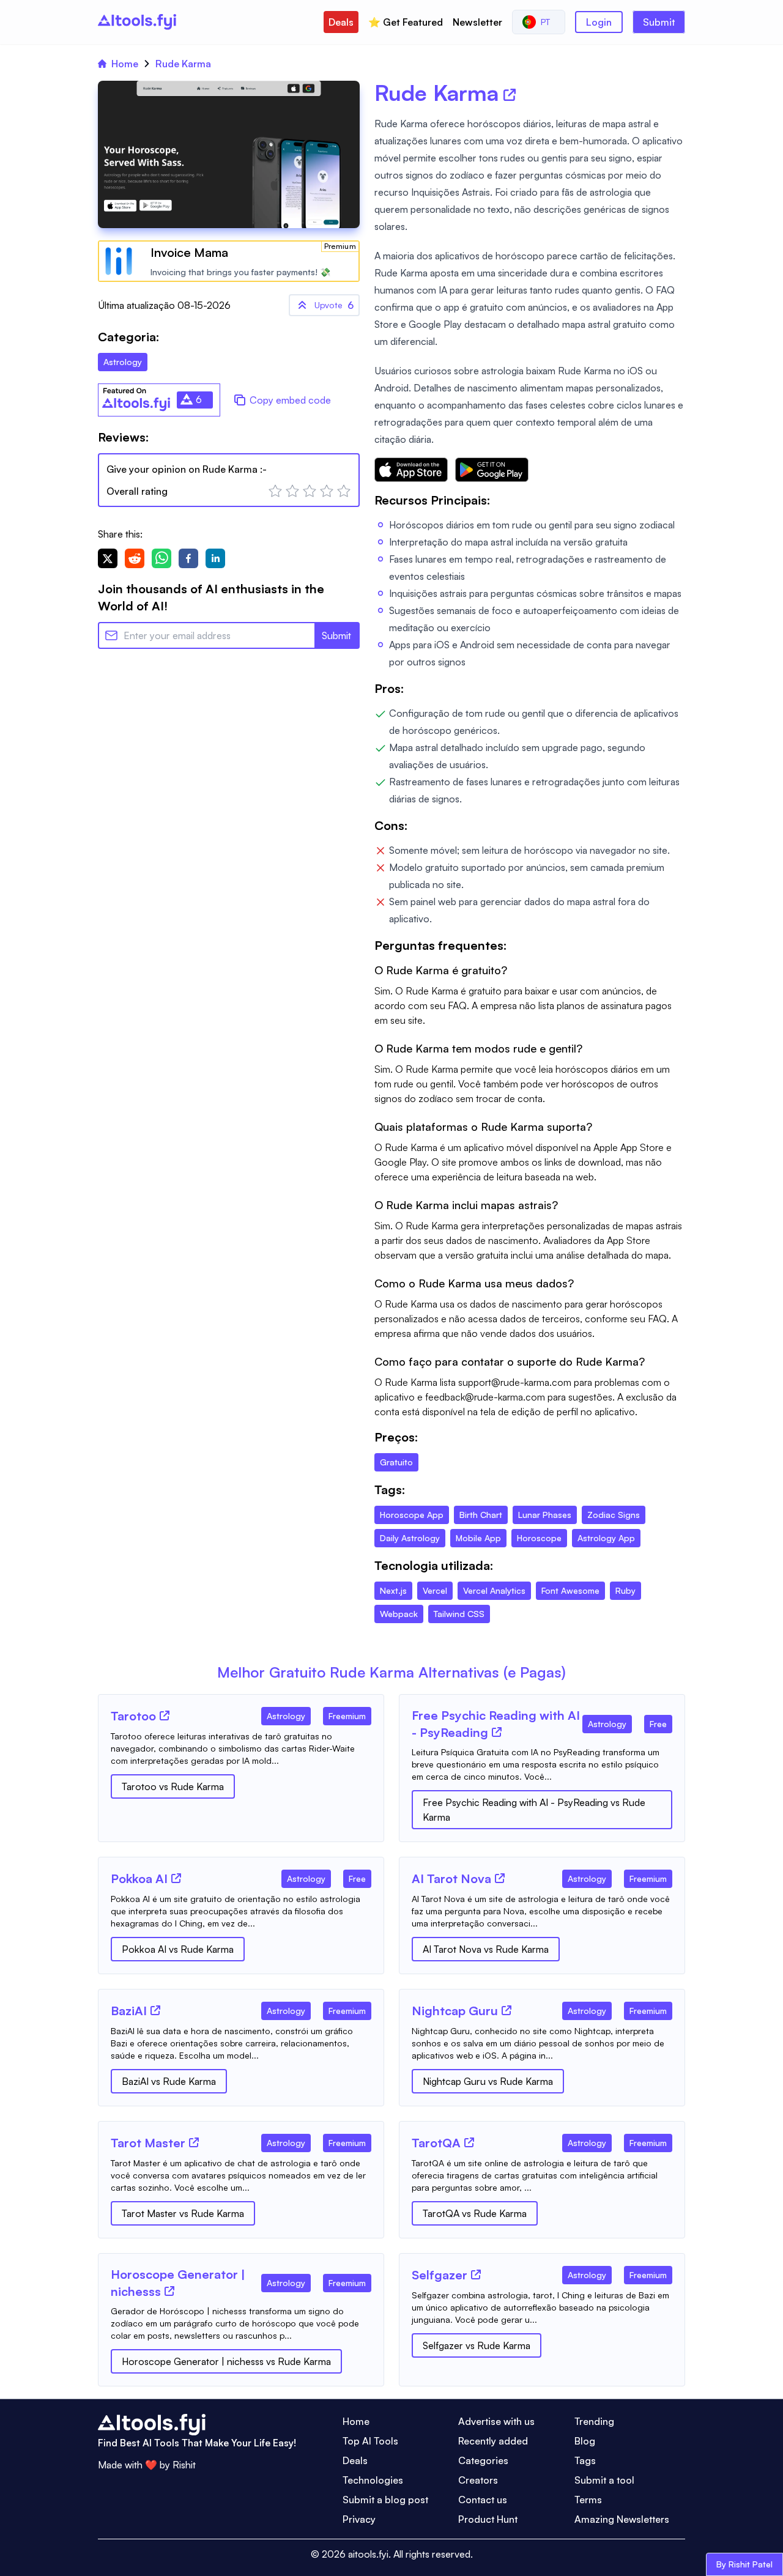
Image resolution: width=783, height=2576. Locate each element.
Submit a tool (604, 2480)
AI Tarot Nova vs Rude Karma (486, 1949)
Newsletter (477, 22)
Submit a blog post (385, 2500)
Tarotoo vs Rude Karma (173, 1786)
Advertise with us (496, 2421)
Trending (594, 2421)
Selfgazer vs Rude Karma (477, 2345)
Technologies (373, 2480)
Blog (585, 2441)
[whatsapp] (161, 558)
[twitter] (108, 558)
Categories (483, 2460)
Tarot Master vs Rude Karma (183, 2213)
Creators (478, 2480)
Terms (588, 2500)
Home (125, 64)
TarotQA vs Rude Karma (475, 2213)
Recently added (493, 2441)
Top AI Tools (370, 2441)
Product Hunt (488, 2519)
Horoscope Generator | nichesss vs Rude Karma (226, 2361)
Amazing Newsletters (622, 2519)
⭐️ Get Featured (406, 22)
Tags (585, 2460)
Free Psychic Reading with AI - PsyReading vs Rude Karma (534, 1810)
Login (599, 22)
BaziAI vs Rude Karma (169, 2081)
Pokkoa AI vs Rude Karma (178, 1949)
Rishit (184, 2465)
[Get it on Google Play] (492, 470)
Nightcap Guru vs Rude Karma (488, 2081)
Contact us (483, 2500)
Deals (341, 22)
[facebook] (188, 558)
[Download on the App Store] (411, 470)
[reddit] (135, 558)
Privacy (359, 2519)
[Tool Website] (165, 1715)
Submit (659, 22)
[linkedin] (215, 558)
